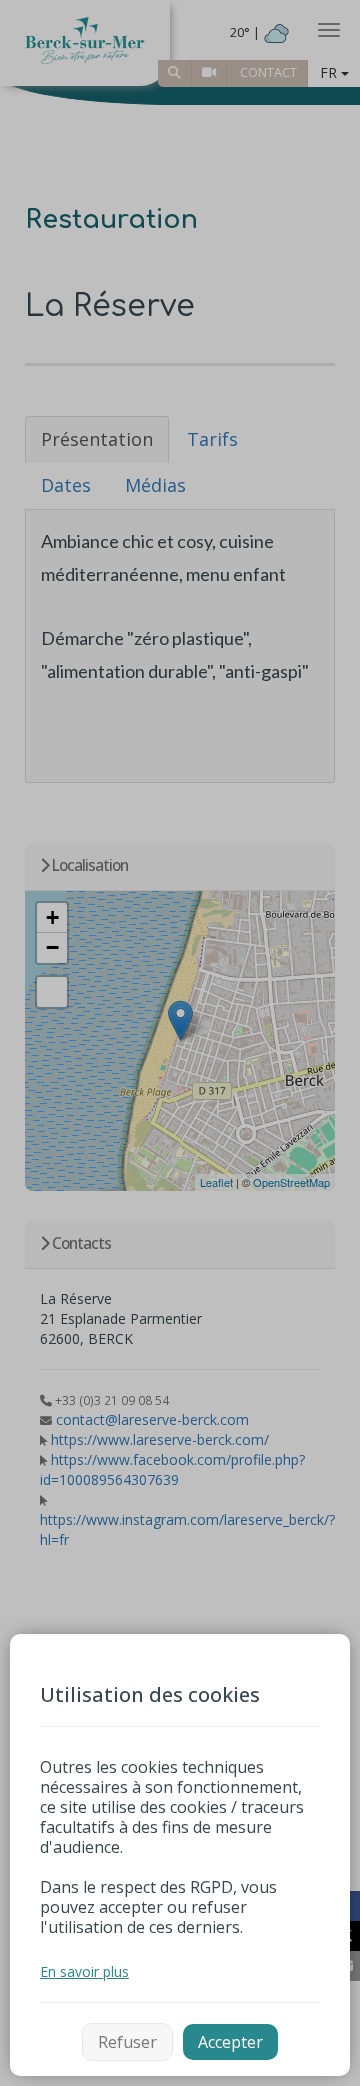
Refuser (127, 2042)
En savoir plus (84, 1971)
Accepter (230, 2042)
